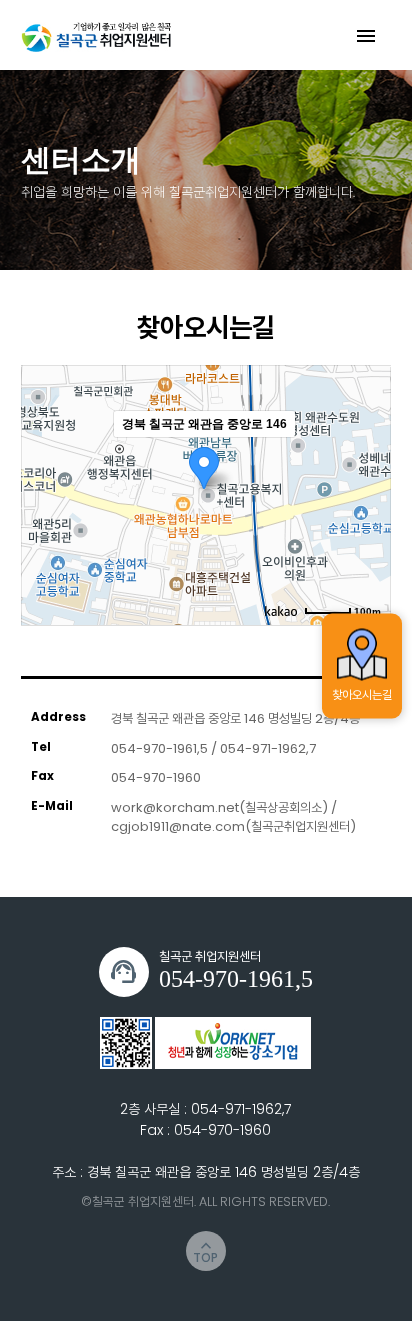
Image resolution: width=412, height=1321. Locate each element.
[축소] (366, 492)
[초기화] (366, 530)
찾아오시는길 (362, 693)
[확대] (366, 459)
